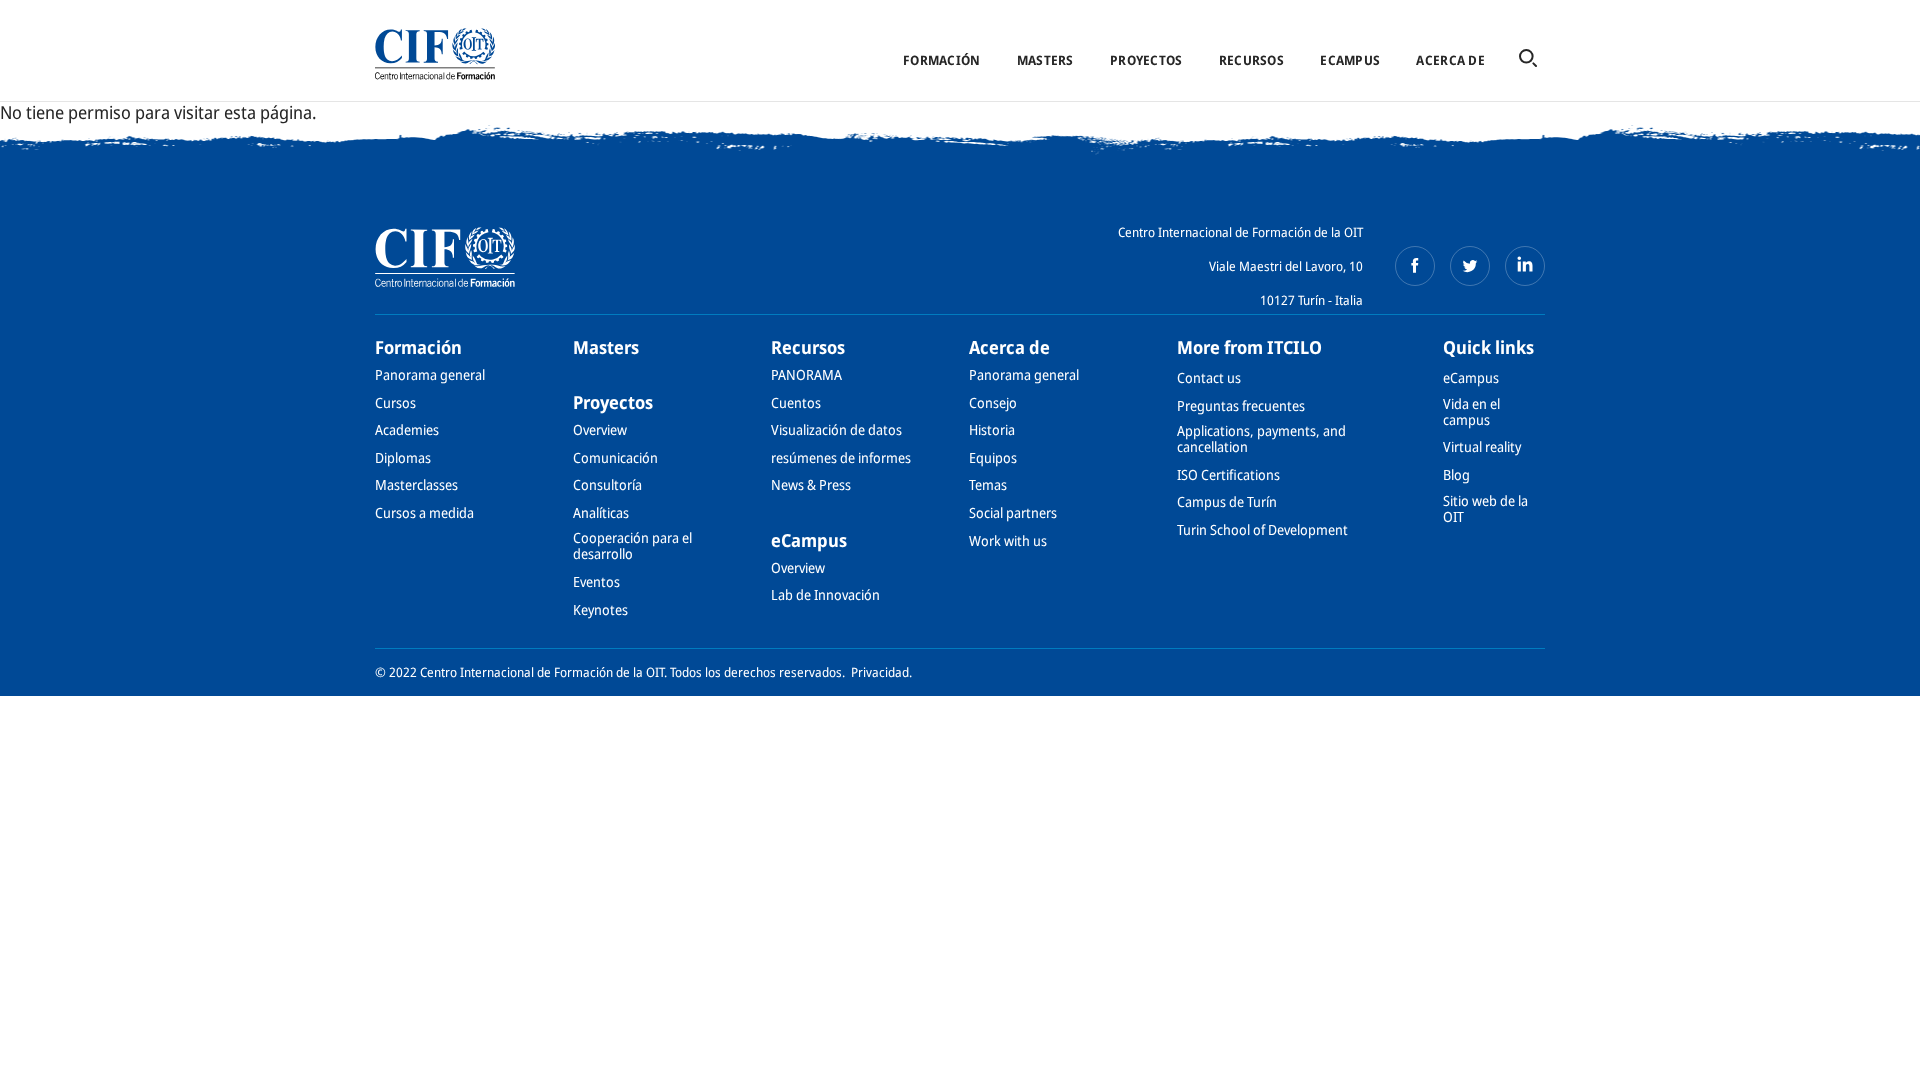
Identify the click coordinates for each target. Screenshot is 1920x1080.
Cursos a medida (424, 512)
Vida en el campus (1471, 411)
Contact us (1209, 377)
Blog (1456, 474)
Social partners (1013, 512)
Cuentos (796, 402)
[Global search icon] (1528, 59)
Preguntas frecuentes (1241, 405)
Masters (1045, 60)
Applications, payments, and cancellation (1261, 438)
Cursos (395, 402)
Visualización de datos (836, 429)
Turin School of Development (1262, 529)
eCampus (1350, 60)
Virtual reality (1482, 446)
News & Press (811, 484)
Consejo (993, 402)
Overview (600, 429)
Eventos (596, 581)
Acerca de (1450, 60)
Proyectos (1146, 60)
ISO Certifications (1228, 474)
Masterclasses (416, 484)
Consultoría (607, 484)
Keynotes (600, 609)
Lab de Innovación (825, 594)
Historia (992, 429)
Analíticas (601, 512)
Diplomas (403, 457)
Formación (941, 60)
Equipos (993, 457)
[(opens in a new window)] (1415, 266)
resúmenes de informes (841, 457)
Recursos (1251, 60)
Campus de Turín (1227, 501)
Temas (988, 484)
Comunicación (615, 457)
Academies (407, 429)
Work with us (1008, 540)
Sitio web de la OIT (1485, 508)
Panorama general (430, 374)
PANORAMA (806, 374)
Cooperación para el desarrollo (632, 545)
